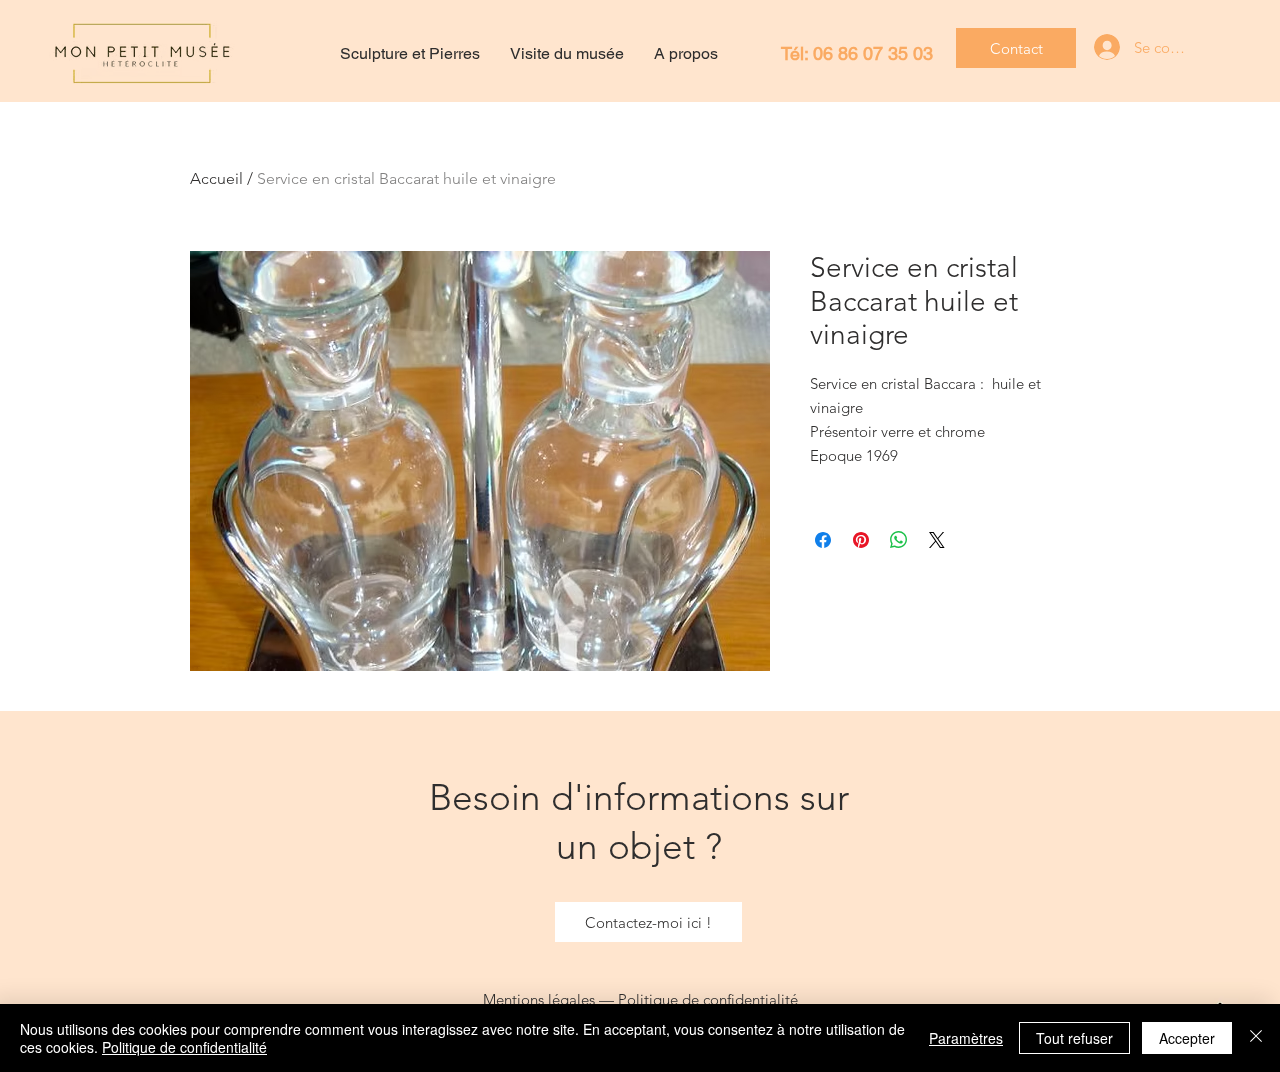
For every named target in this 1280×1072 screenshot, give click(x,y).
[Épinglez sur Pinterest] (861, 540)
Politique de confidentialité (708, 999)
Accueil (216, 178)
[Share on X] (937, 540)
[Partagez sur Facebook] (823, 540)
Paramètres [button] (966, 1038)
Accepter (1187, 1038)
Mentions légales (539, 999)
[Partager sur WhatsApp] (899, 540)
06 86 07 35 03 (873, 53)
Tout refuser (1074, 1038)
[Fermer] (1256, 1038)
